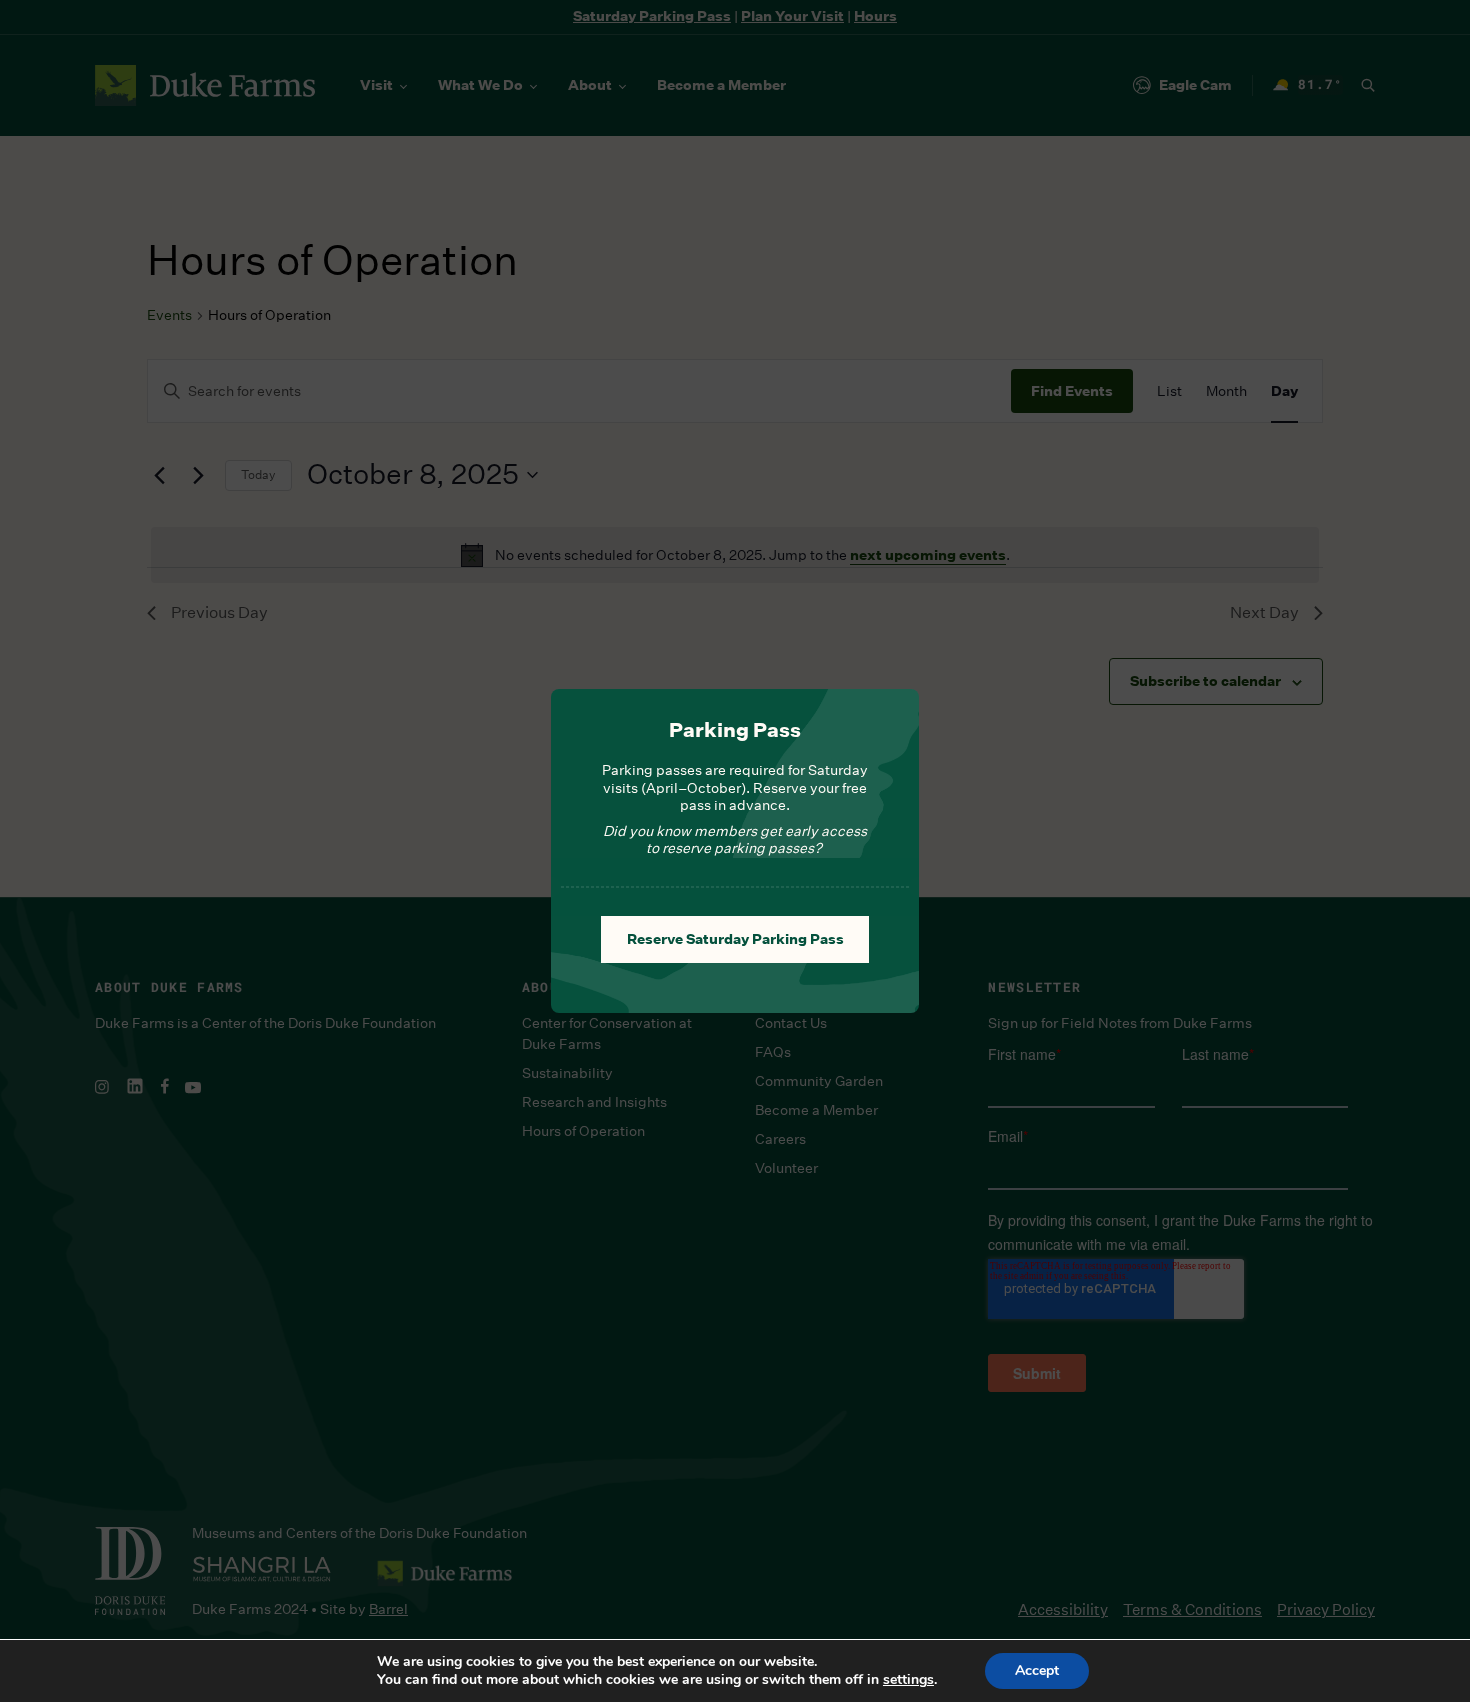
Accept (1037, 1670)
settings (908, 1680)
